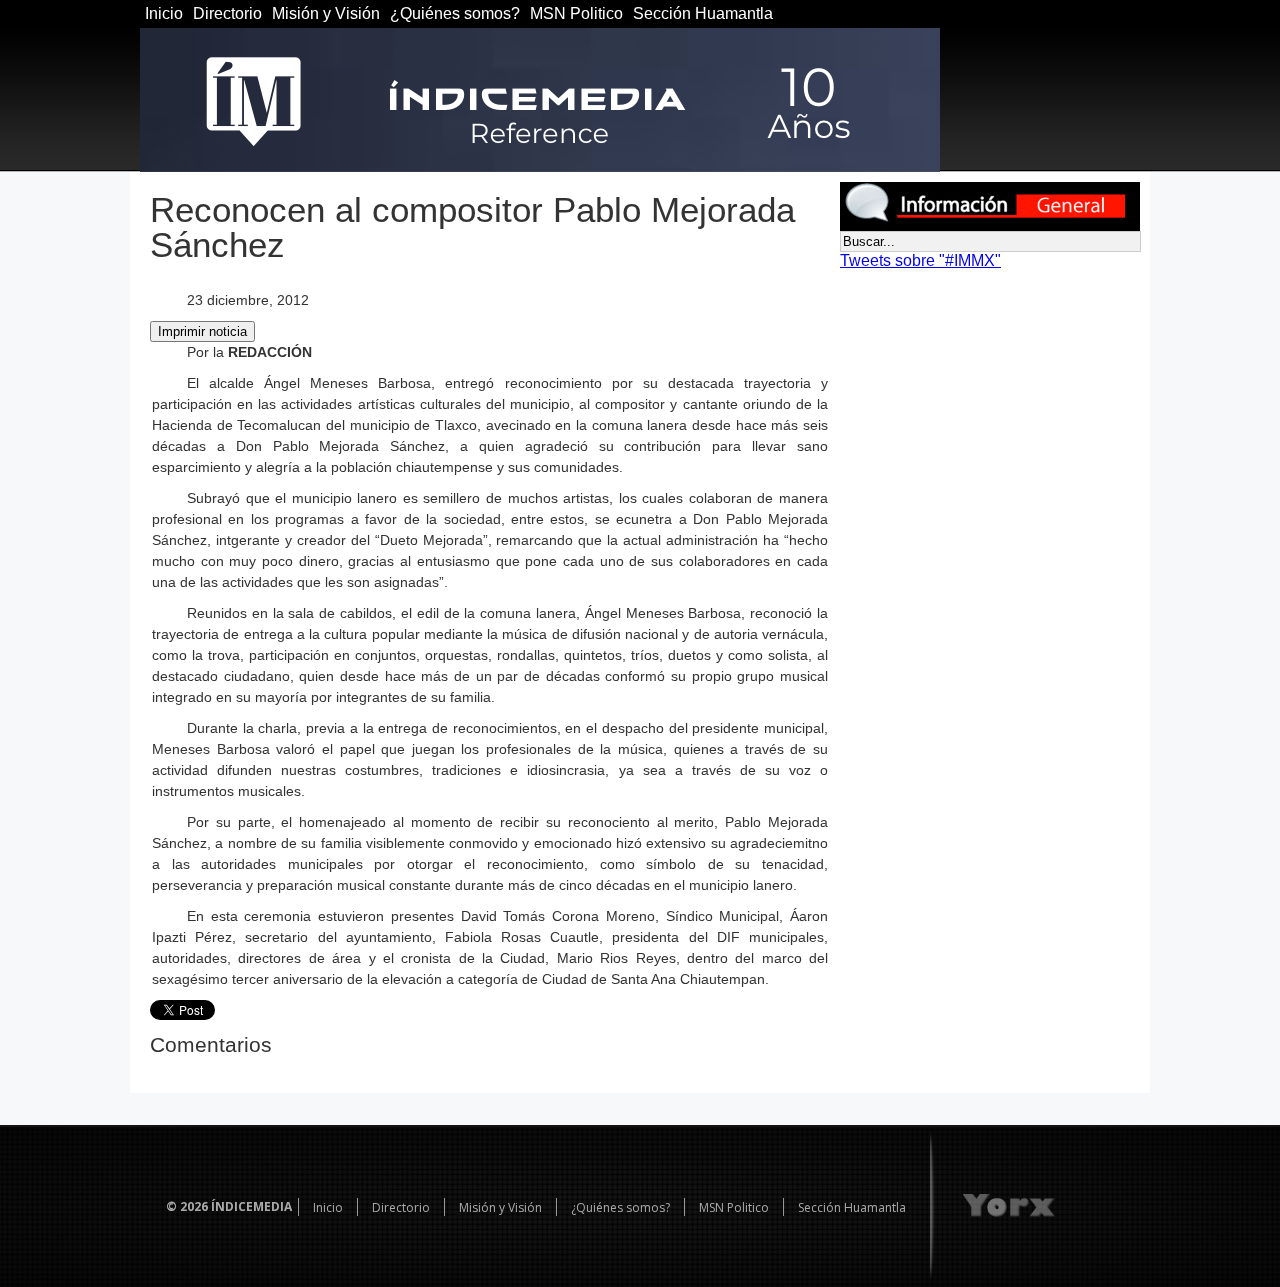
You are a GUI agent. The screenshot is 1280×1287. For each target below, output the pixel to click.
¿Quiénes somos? (455, 13)
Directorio (227, 13)
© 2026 (187, 1206)
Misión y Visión (326, 13)
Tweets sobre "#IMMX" (920, 260)
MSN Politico (576, 13)
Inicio (164, 13)
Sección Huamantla (703, 13)
